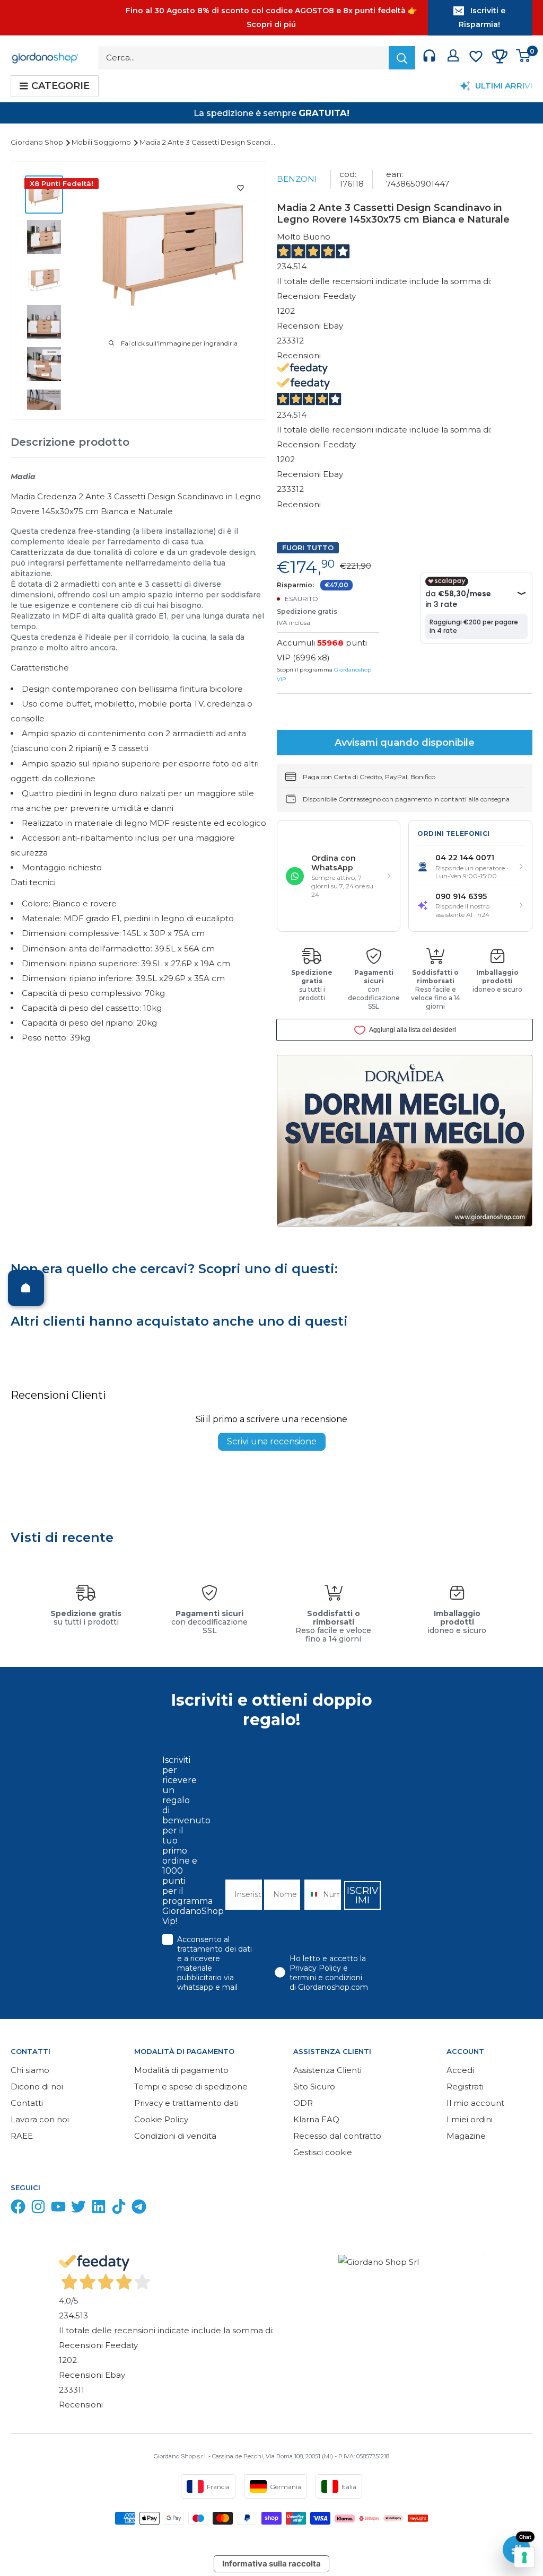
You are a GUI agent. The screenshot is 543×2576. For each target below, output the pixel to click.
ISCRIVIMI (363, 1895)
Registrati (465, 2087)
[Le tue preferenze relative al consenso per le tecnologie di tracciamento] (524, 2557)
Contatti (27, 2103)
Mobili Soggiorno (102, 142)
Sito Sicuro (314, 2087)
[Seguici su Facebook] (18, 2209)
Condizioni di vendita (175, 2136)
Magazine (466, 2136)
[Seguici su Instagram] (38, 2209)
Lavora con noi (40, 2119)
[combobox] (311, 1895)
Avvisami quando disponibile (405, 743)
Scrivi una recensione (272, 1441)
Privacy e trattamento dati (186, 2103)
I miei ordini (470, 2119)
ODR (303, 2103)
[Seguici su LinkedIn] (99, 2209)
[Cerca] (402, 58)
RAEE (22, 2136)
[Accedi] (453, 58)
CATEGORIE (60, 86)
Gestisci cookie (323, 2152)
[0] (524, 58)
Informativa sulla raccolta (271, 2564)
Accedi (460, 2070)
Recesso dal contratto (337, 2136)
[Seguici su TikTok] (119, 2209)
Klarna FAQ (316, 2119)
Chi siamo (30, 2070)
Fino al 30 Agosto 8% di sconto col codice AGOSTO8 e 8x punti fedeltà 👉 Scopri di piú (271, 17)
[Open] (26, 1288)
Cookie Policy (161, 2119)
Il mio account (475, 2103)
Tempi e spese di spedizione (191, 2087)
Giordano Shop (38, 142)
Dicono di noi (37, 2087)
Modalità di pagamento (181, 2070)
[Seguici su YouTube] (58, 2209)
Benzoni (297, 179)
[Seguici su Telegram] (139, 2209)
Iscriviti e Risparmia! (482, 17)
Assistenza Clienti (327, 2070)
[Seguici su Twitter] (78, 2209)
